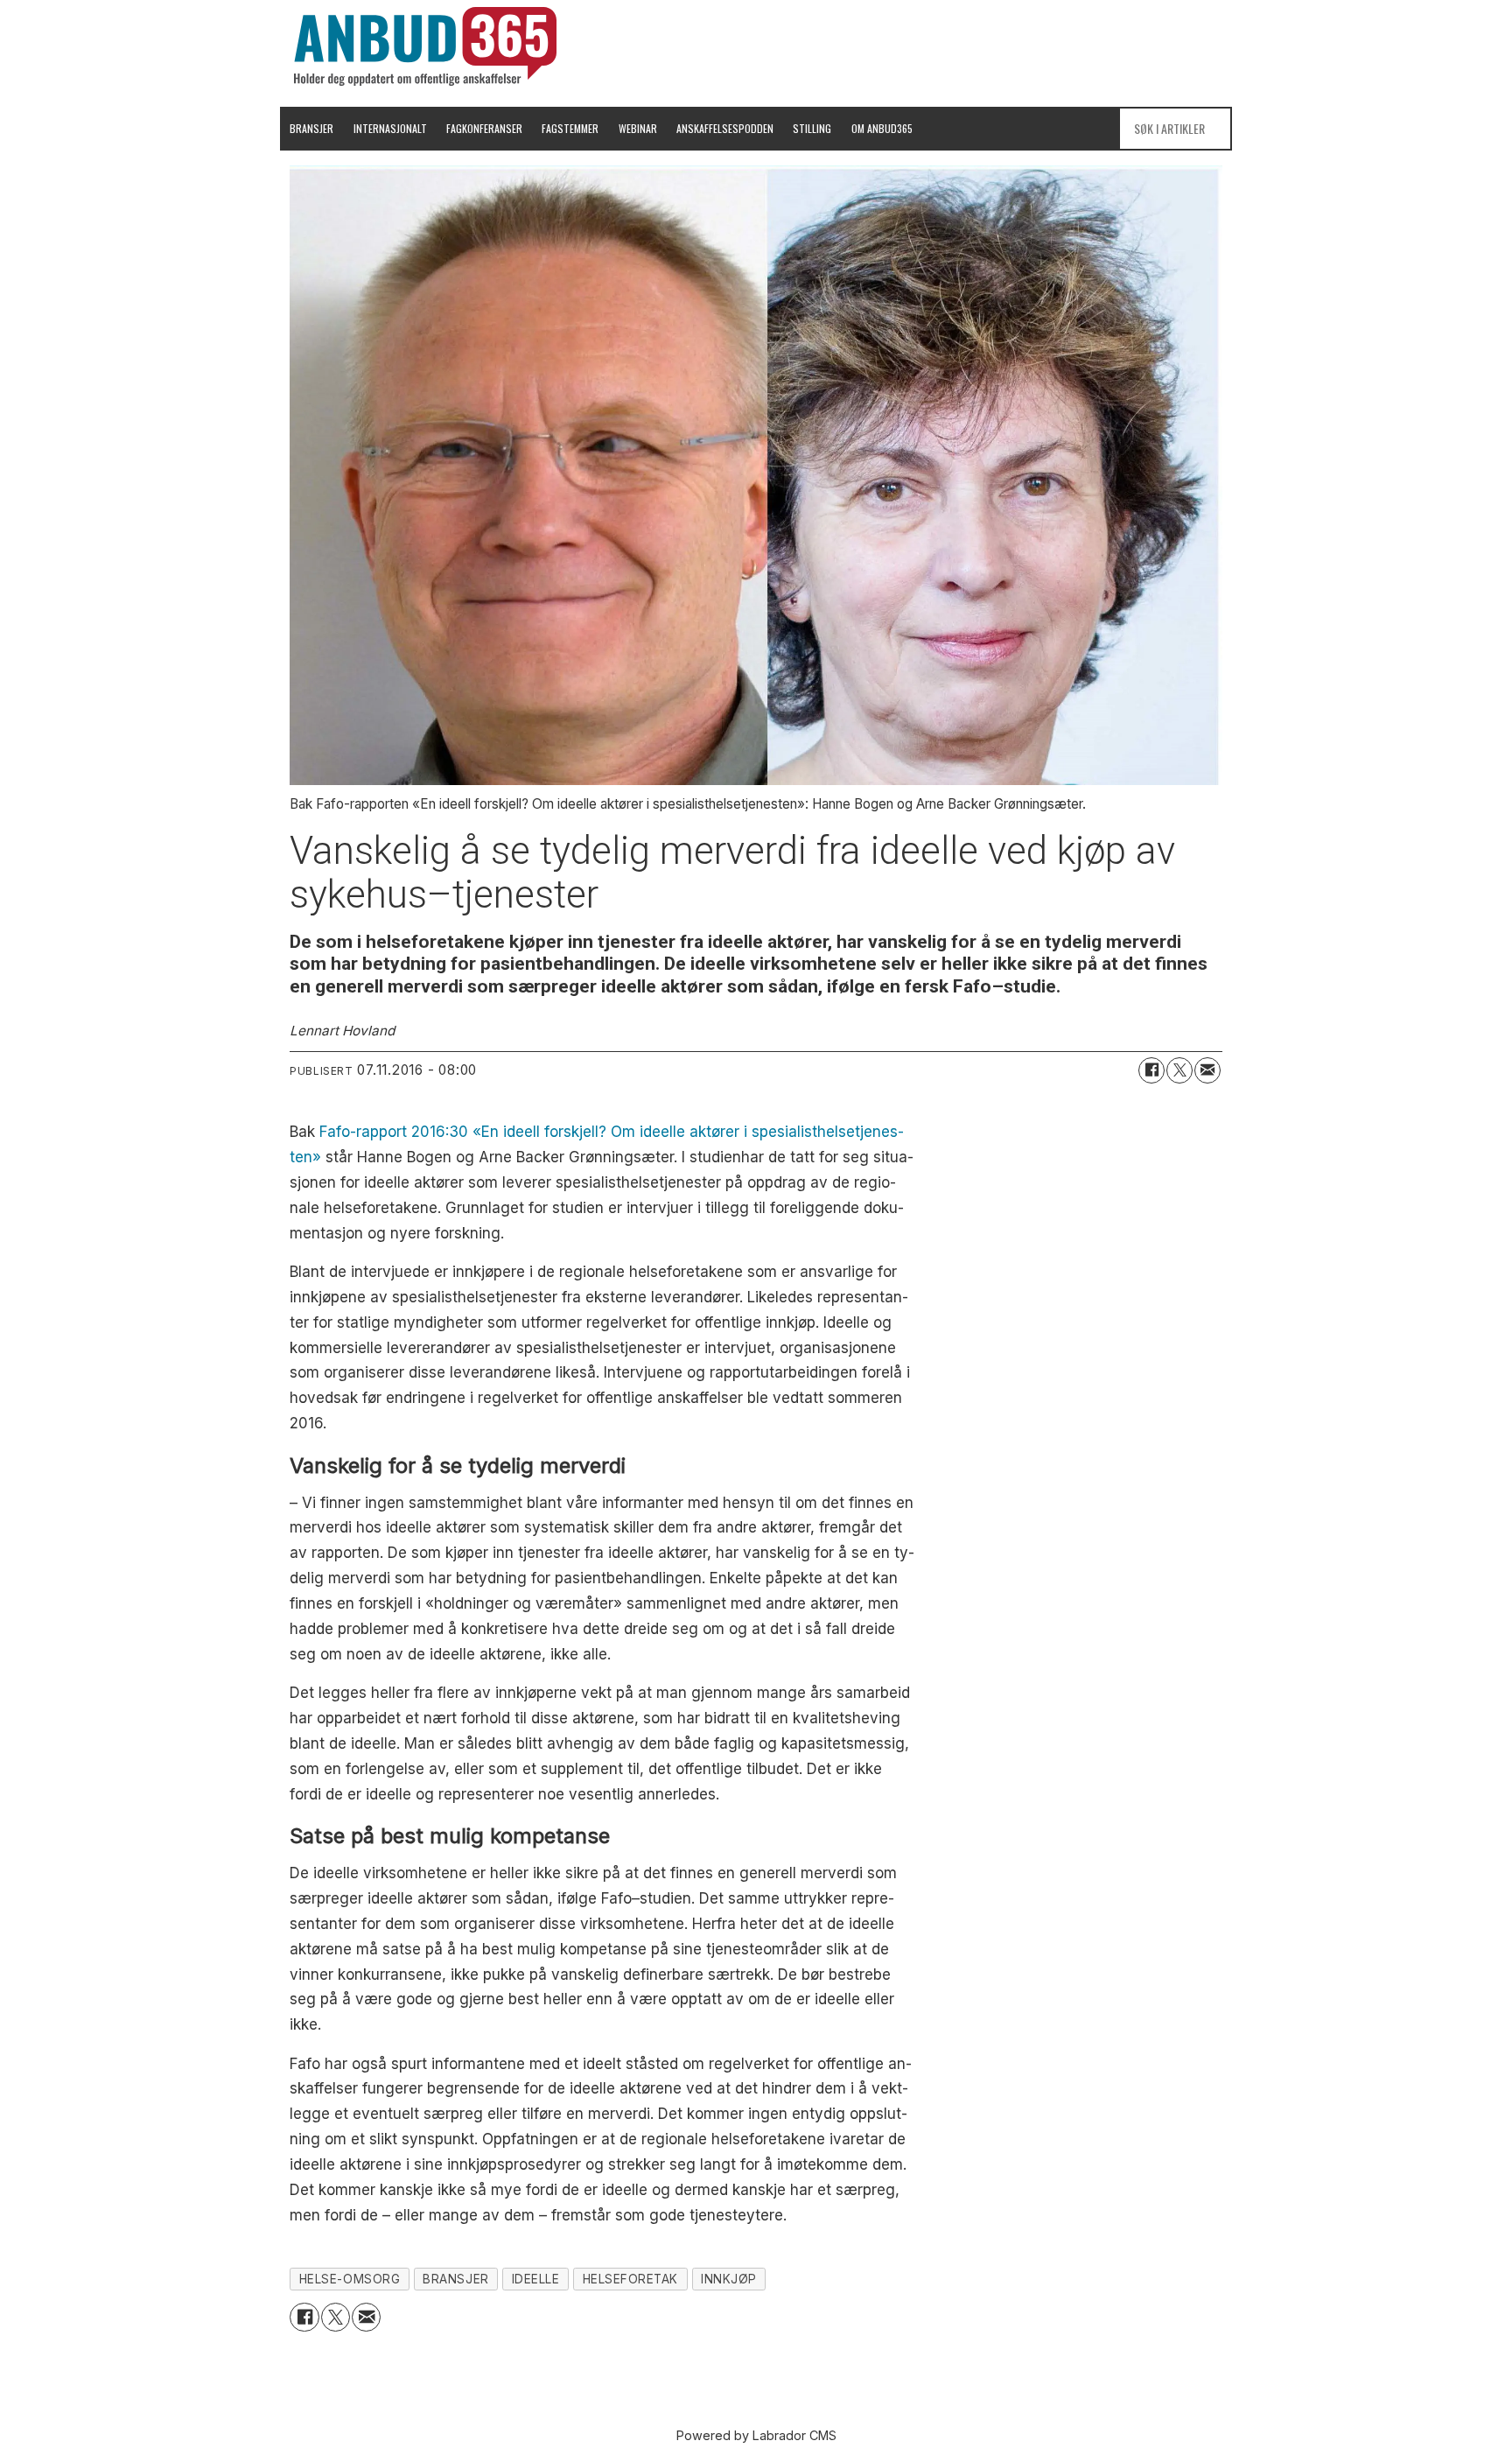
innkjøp (729, 2279)
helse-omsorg (350, 2279)
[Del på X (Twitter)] (1179, 1070)
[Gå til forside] (425, 46)
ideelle (536, 2279)
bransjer (455, 2279)
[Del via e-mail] (1207, 1070)
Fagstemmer (570, 128)
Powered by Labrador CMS (756, 2435)
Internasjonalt (390, 128)
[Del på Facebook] (1151, 1070)
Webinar (638, 128)
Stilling (812, 128)
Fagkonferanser (484, 128)
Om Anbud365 (882, 128)
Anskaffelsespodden (725, 128)
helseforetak (631, 2279)
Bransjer (311, 128)
